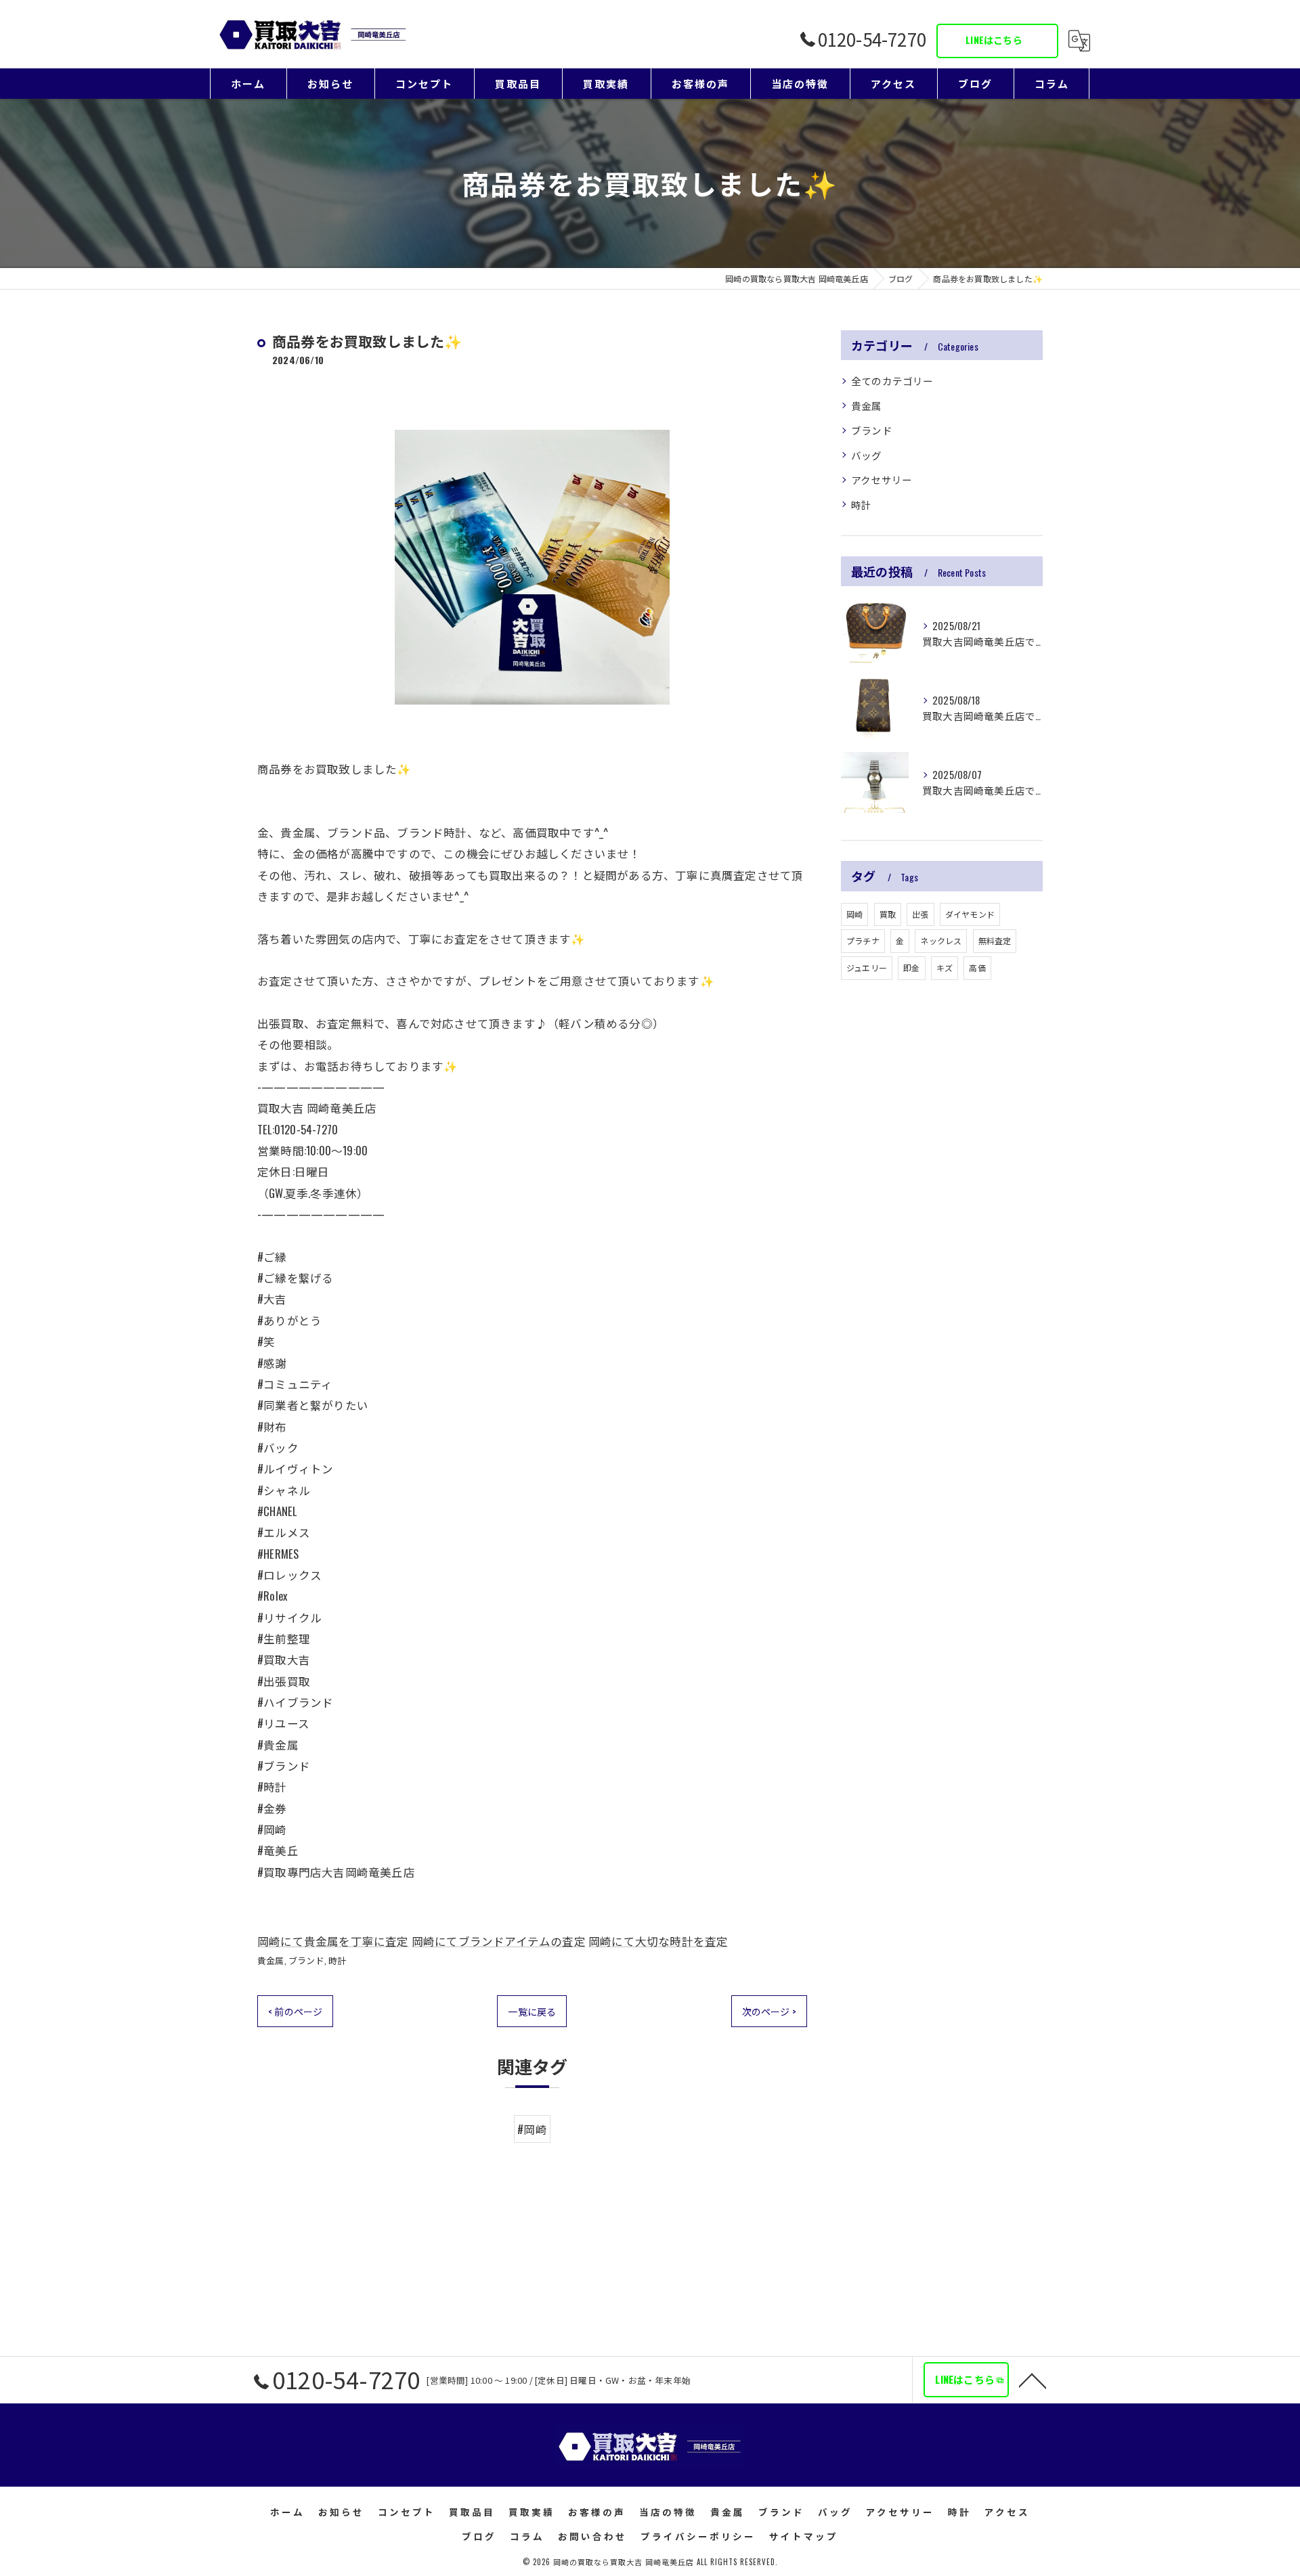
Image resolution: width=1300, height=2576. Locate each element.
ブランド (306, 1960)
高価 (977, 968)
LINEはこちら (994, 40)
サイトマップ (804, 2536)
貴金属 (271, 1960)
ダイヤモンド (970, 914)
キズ (945, 968)
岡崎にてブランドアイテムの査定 (499, 1941)
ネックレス (941, 940)
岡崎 (854, 914)
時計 (337, 1960)
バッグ (867, 455)
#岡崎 (532, 2129)
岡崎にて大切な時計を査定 (658, 1941)
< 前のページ (295, 2011)
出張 (920, 914)
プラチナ (863, 940)
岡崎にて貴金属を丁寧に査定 (333, 1941)
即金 (911, 968)
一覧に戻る (532, 2011)
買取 (888, 914)
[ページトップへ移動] (1033, 2380)
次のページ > (769, 2011)
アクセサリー (882, 480)
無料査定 (995, 940)
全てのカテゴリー (892, 381)
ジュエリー (867, 968)
